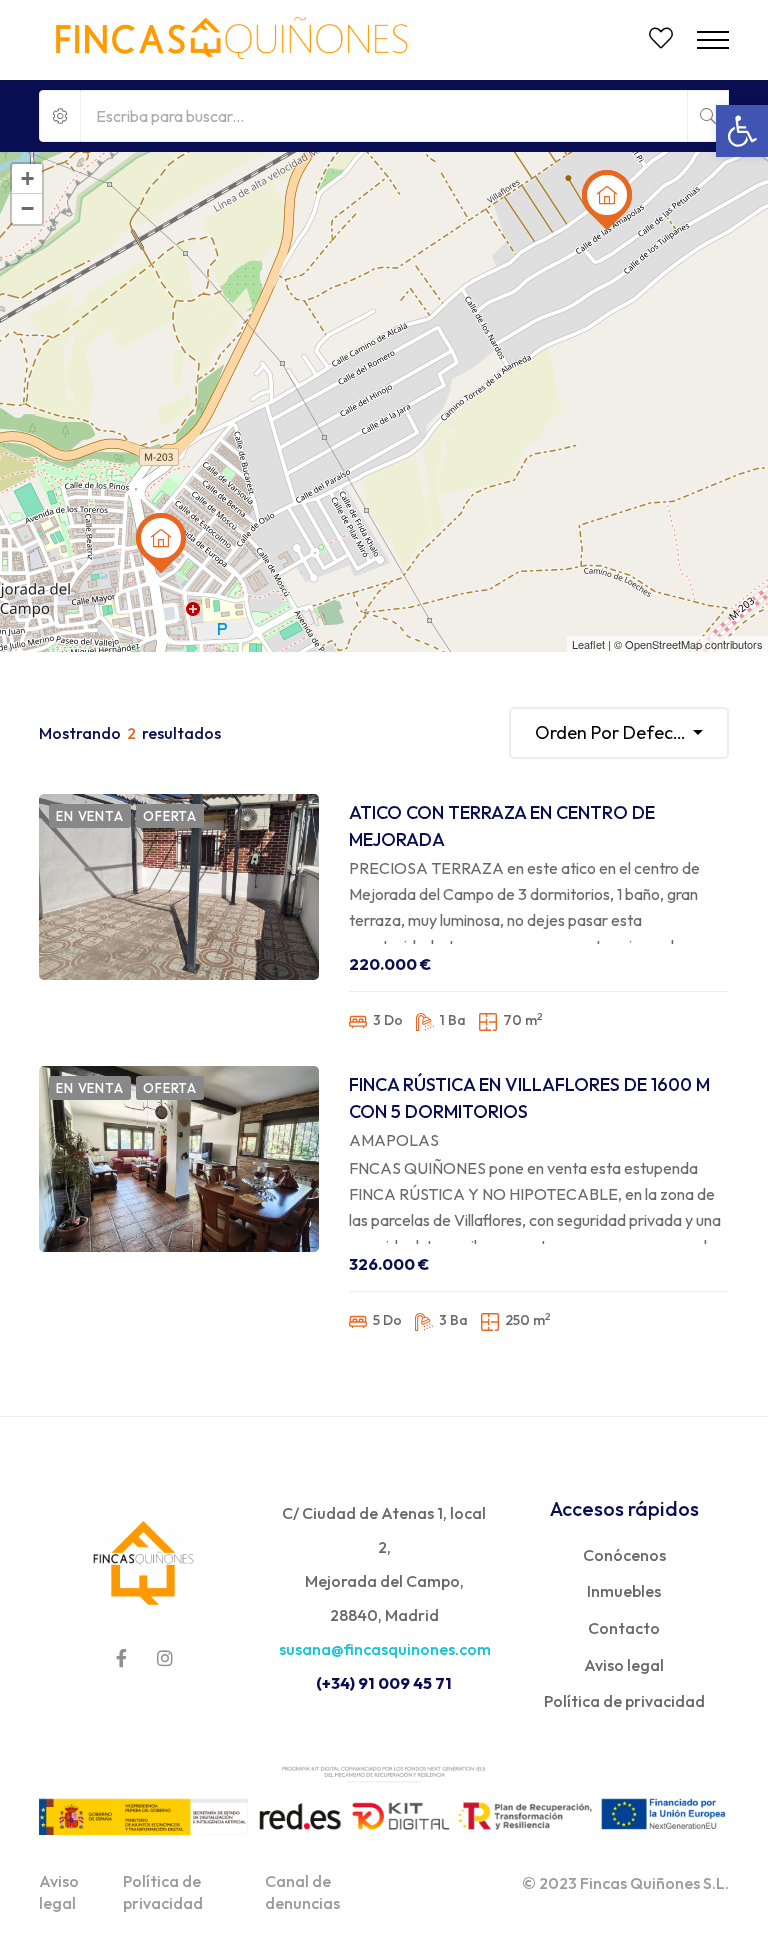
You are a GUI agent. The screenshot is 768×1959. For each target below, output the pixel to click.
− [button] (27, 208)
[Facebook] (121, 1658)
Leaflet (588, 644)
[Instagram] (165, 1658)
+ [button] (27, 178)
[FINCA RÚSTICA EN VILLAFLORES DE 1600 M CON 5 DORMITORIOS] (179, 1159)
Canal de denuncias (302, 1892)
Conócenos (624, 1555)
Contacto (624, 1628)
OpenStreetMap (663, 644)
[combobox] (619, 733)
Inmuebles (624, 1591)
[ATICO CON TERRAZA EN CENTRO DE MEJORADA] (179, 887)
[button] (742, 131)
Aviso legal (624, 1665)
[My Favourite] (661, 41)
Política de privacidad (624, 1701)
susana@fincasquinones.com (385, 1649)
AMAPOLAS (394, 1140)
